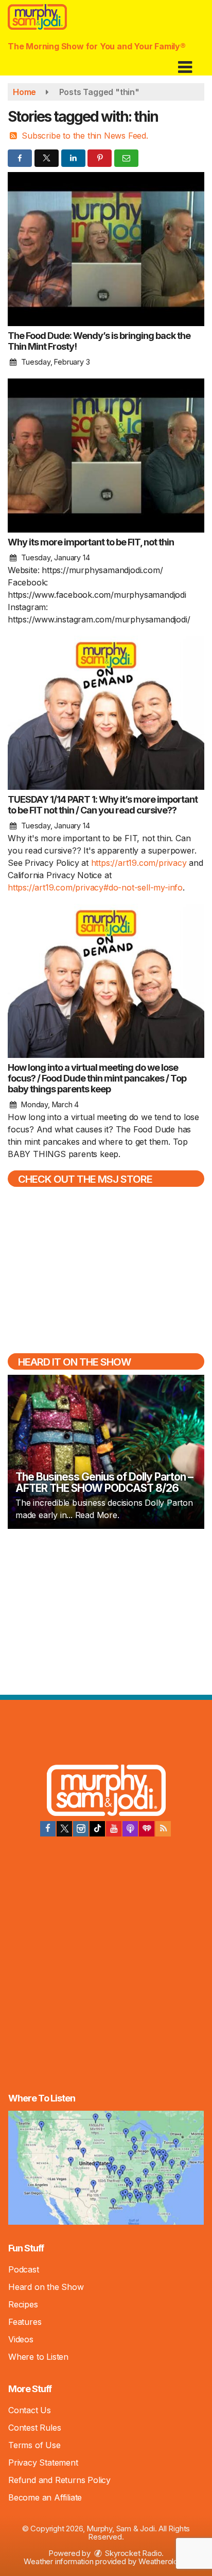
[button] (185, 63)
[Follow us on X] (64, 1829)
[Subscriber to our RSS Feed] (163, 1829)
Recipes (23, 2304)
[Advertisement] (106, 1611)
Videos (21, 2339)
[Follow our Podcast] (130, 1829)
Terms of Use (34, 2445)
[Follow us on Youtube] (114, 1829)
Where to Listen (38, 2357)
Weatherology (162, 2561)
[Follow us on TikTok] (97, 1829)
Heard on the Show (46, 2287)
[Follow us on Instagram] (81, 1829)
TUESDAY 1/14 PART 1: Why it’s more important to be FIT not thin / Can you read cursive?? (103, 805)
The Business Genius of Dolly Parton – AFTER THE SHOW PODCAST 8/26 (104, 1482)
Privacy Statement (43, 2463)
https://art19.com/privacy (139, 863)
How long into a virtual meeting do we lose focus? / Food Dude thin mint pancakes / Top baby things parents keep (97, 1078)
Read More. (97, 1515)
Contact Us (30, 2410)
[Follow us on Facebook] (48, 1829)
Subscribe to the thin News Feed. (85, 136)
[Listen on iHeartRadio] (147, 1829)
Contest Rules (34, 2428)
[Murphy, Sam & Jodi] (106, 1792)
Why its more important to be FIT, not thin (91, 542)
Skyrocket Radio (133, 2553)
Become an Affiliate (45, 2497)
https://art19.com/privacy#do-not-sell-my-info (95, 887)
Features (25, 2322)
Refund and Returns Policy (59, 2480)
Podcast (24, 2269)
